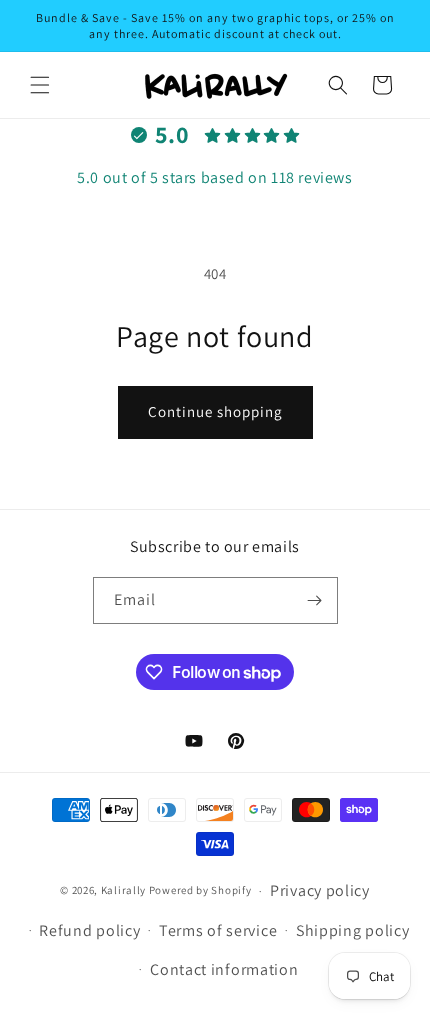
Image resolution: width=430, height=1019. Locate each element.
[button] (40, 85)
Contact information (224, 969)
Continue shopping (215, 411)
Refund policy (89, 930)
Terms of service (218, 930)
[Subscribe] (315, 600)
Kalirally (123, 891)
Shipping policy (353, 930)
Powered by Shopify (200, 891)
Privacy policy (320, 890)
